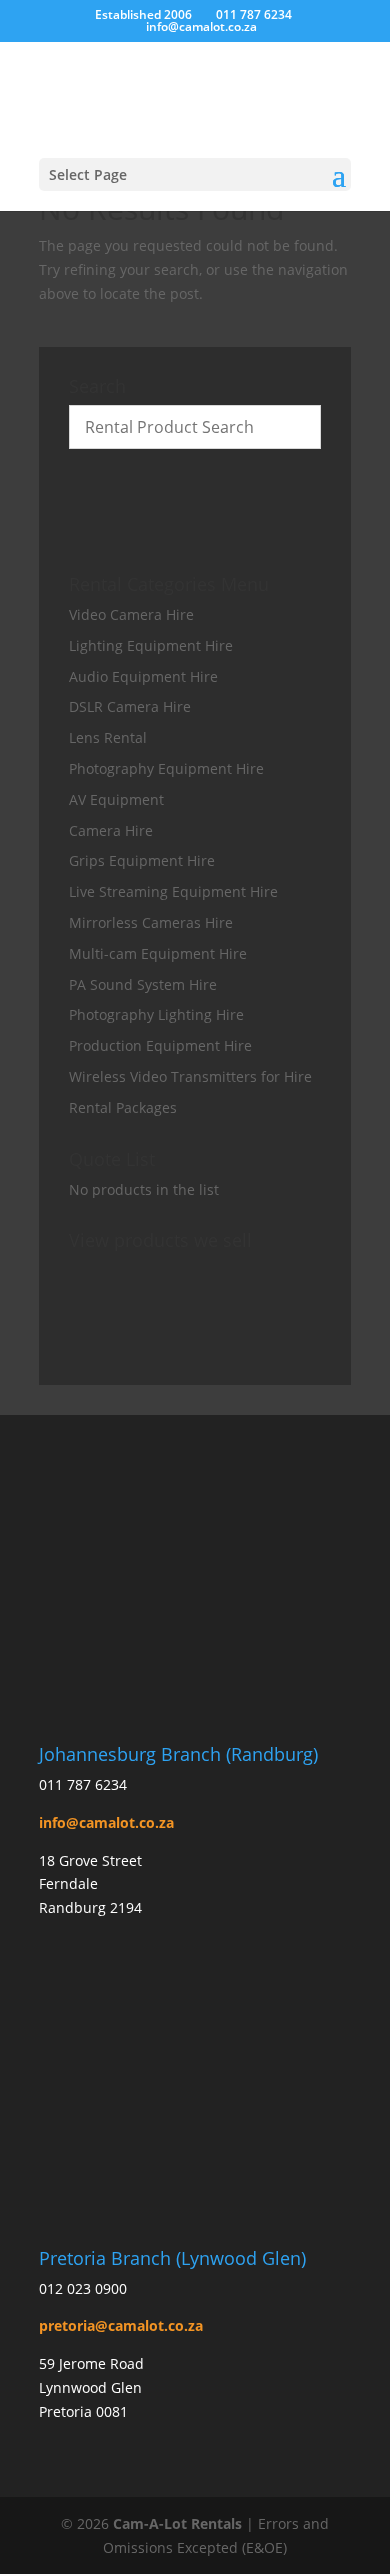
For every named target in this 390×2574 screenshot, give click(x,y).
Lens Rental (108, 737)
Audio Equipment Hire (143, 676)
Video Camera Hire (131, 614)
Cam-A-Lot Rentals (177, 2523)
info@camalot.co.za (106, 1822)
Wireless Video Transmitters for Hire (190, 1076)
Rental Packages (123, 1107)
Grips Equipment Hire (142, 860)
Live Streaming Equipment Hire (173, 891)
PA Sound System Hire (143, 984)
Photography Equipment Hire (166, 768)
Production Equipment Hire (160, 1045)
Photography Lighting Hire (156, 1014)
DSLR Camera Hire (130, 706)
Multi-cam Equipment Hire (158, 953)
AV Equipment (116, 799)
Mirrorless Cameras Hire (151, 922)
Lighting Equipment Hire (151, 645)
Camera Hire (111, 830)
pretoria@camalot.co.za (121, 2325)
